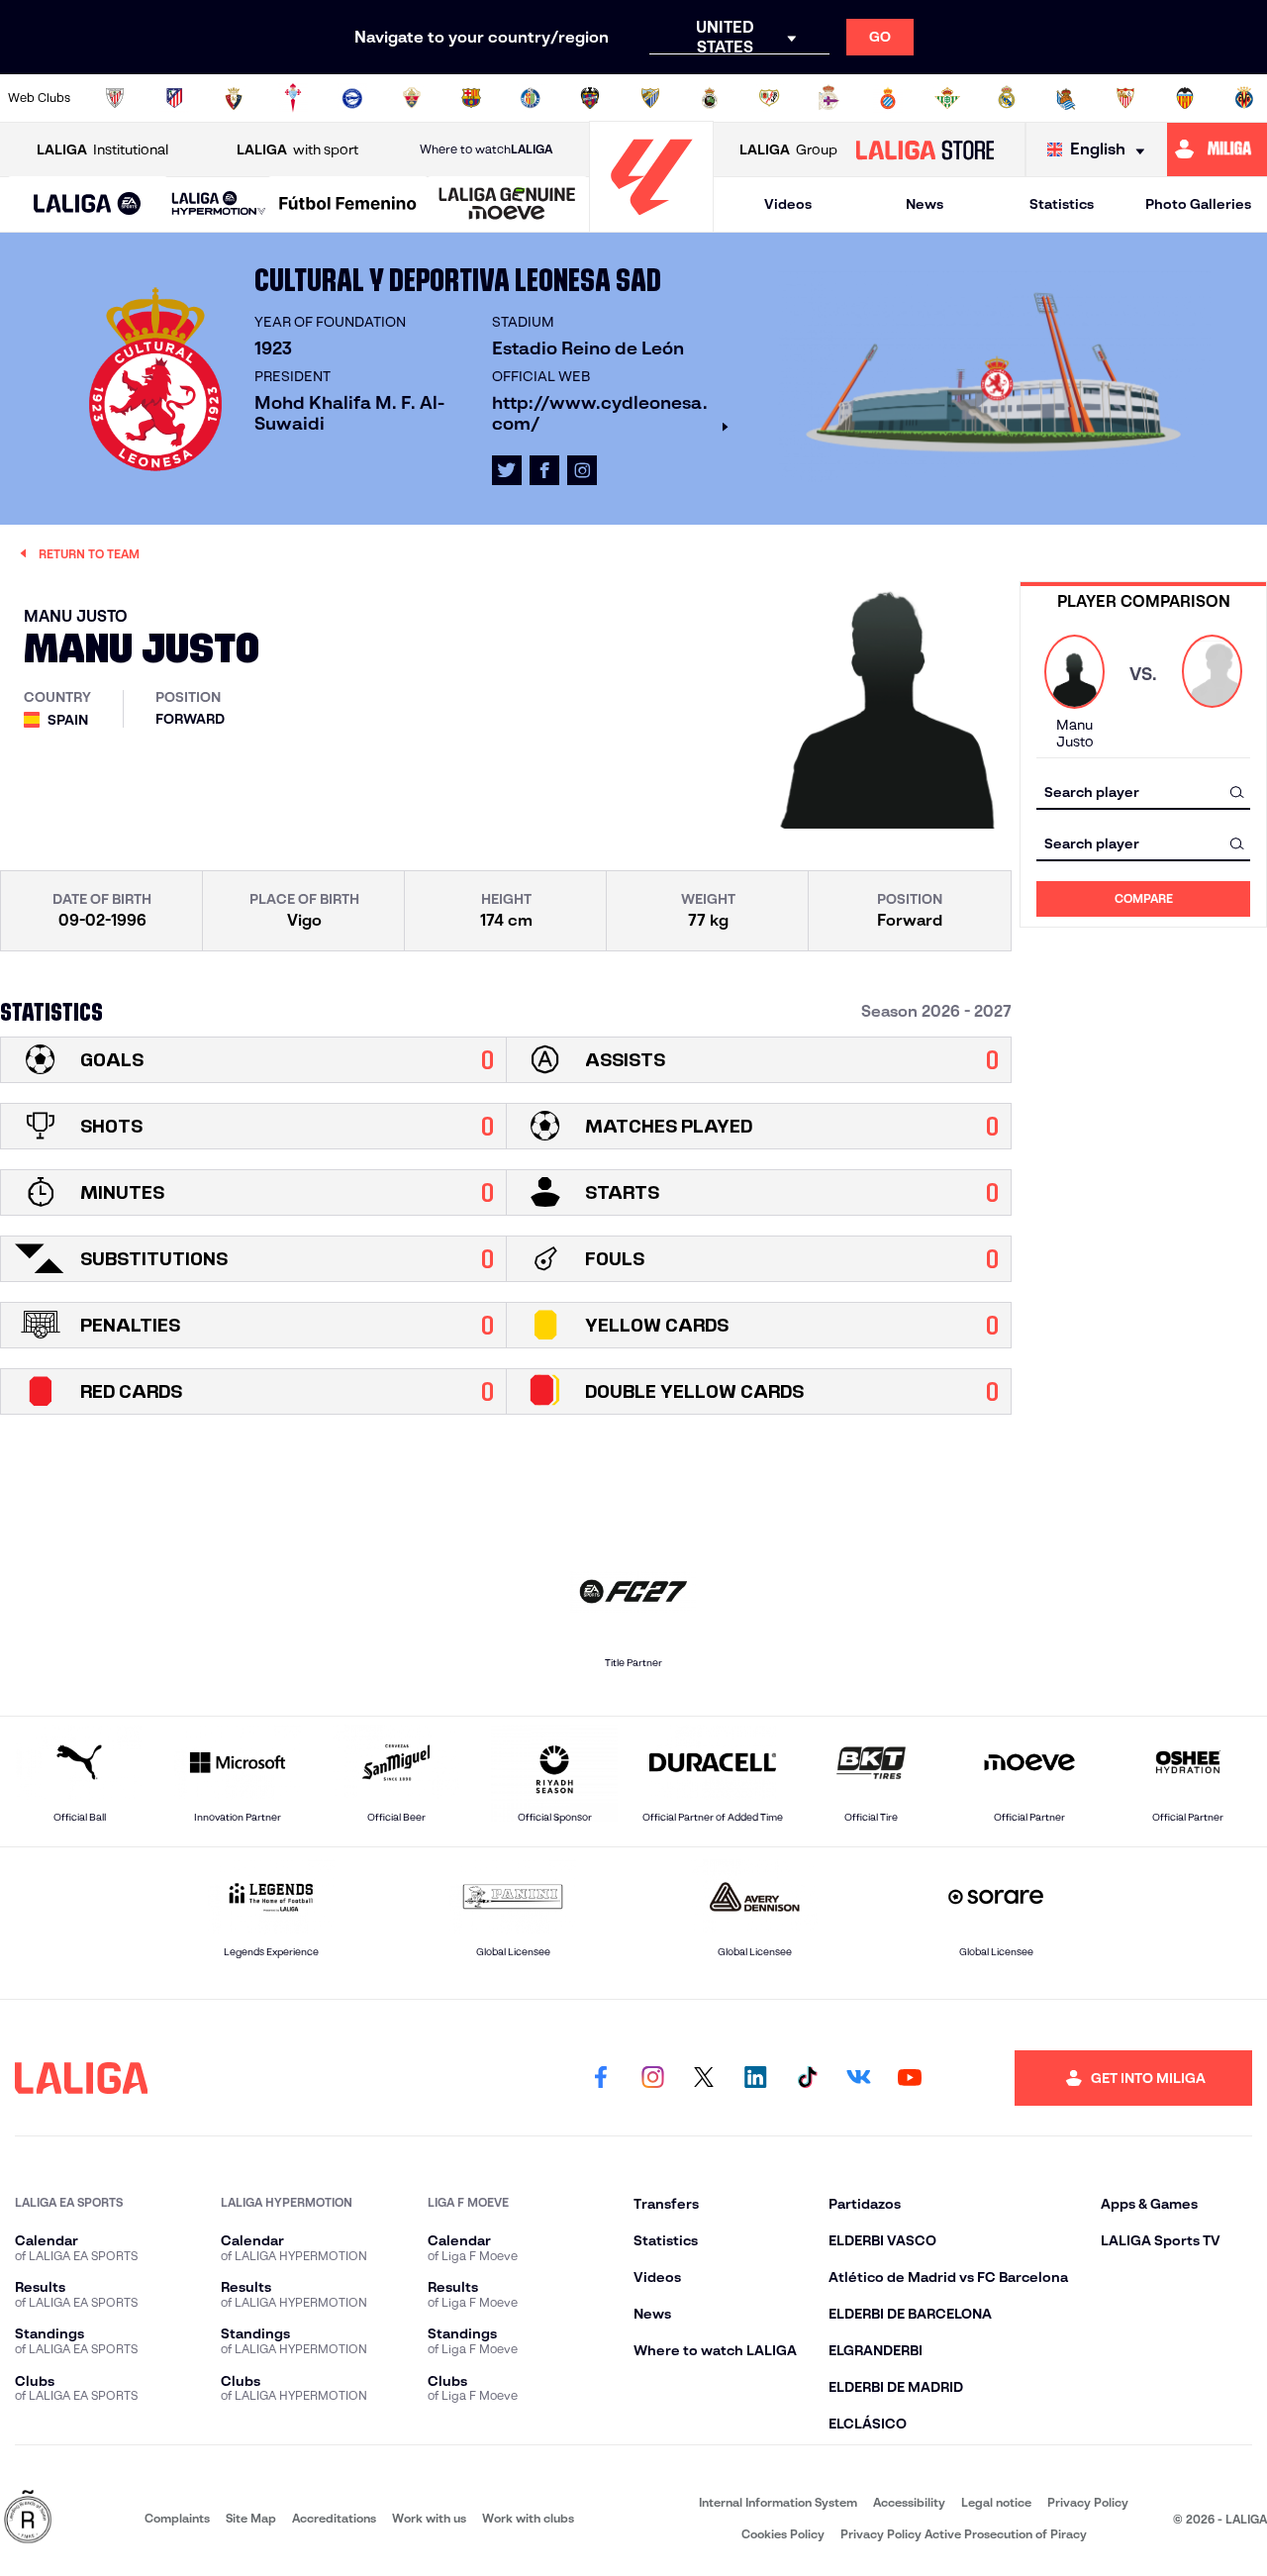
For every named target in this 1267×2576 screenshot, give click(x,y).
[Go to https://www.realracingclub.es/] (710, 98)
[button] (88, 204)
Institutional (102, 149)
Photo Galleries (1198, 204)
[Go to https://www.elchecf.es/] (412, 98)
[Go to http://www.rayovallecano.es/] (769, 98)
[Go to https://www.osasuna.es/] (234, 98)
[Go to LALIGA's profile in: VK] (858, 2078)
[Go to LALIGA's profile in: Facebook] (601, 2078)
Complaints (177, 2518)
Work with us (429, 2518)
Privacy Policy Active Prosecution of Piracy (964, 2534)
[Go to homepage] (651, 223)
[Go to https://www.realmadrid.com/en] (1007, 98)
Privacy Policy (1088, 2502)
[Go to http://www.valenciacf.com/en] (1185, 98)
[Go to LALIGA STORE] (925, 149)
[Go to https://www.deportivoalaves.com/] (352, 98)
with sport (297, 149)
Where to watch (486, 149)
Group (788, 149)
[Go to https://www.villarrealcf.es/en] (1244, 98)
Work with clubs (528, 2518)
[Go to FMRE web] (28, 2518)
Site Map (251, 2518)
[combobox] (1143, 792)
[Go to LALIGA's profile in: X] (507, 470)
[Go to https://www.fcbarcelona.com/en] (471, 98)
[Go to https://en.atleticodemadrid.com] (174, 98)
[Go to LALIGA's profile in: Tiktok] (807, 2078)
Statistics (1062, 204)
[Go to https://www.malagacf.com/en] (650, 98)
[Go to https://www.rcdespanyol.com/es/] (888, 98)
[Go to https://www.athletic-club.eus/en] (115, 98)
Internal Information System (778, 2502)
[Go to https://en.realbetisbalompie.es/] (947, 98)
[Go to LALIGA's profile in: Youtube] (910, 2078)
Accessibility (909, 2502)
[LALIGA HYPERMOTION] (219, 204)
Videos (788, 204)
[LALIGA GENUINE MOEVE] (507, 205)
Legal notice (996, 2502)
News (925, 204)
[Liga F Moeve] (348, 205)
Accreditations (334, 2518)
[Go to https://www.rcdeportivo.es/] (828, 98)
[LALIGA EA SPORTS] (88, 205)
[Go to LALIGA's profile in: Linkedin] (755, 2078)
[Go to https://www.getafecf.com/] (531, 98)
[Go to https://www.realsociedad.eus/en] (1066, 98)
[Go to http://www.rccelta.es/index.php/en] (293, 98)
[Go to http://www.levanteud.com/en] (590, 98)
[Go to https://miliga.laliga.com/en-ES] (1217, 149)
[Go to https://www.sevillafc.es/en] (1125, 98)
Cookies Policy (783, 2534)
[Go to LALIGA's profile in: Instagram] (582, 470)
